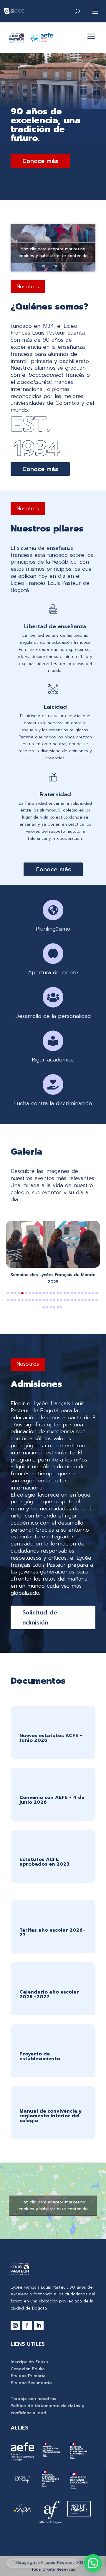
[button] (8, 1293)
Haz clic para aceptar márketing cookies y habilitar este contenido (53, 252)
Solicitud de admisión (40, 1617)
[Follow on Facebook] (27, 2325)
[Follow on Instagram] (15, 2325)
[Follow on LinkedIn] (39, 2325)
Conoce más (40, 161)
